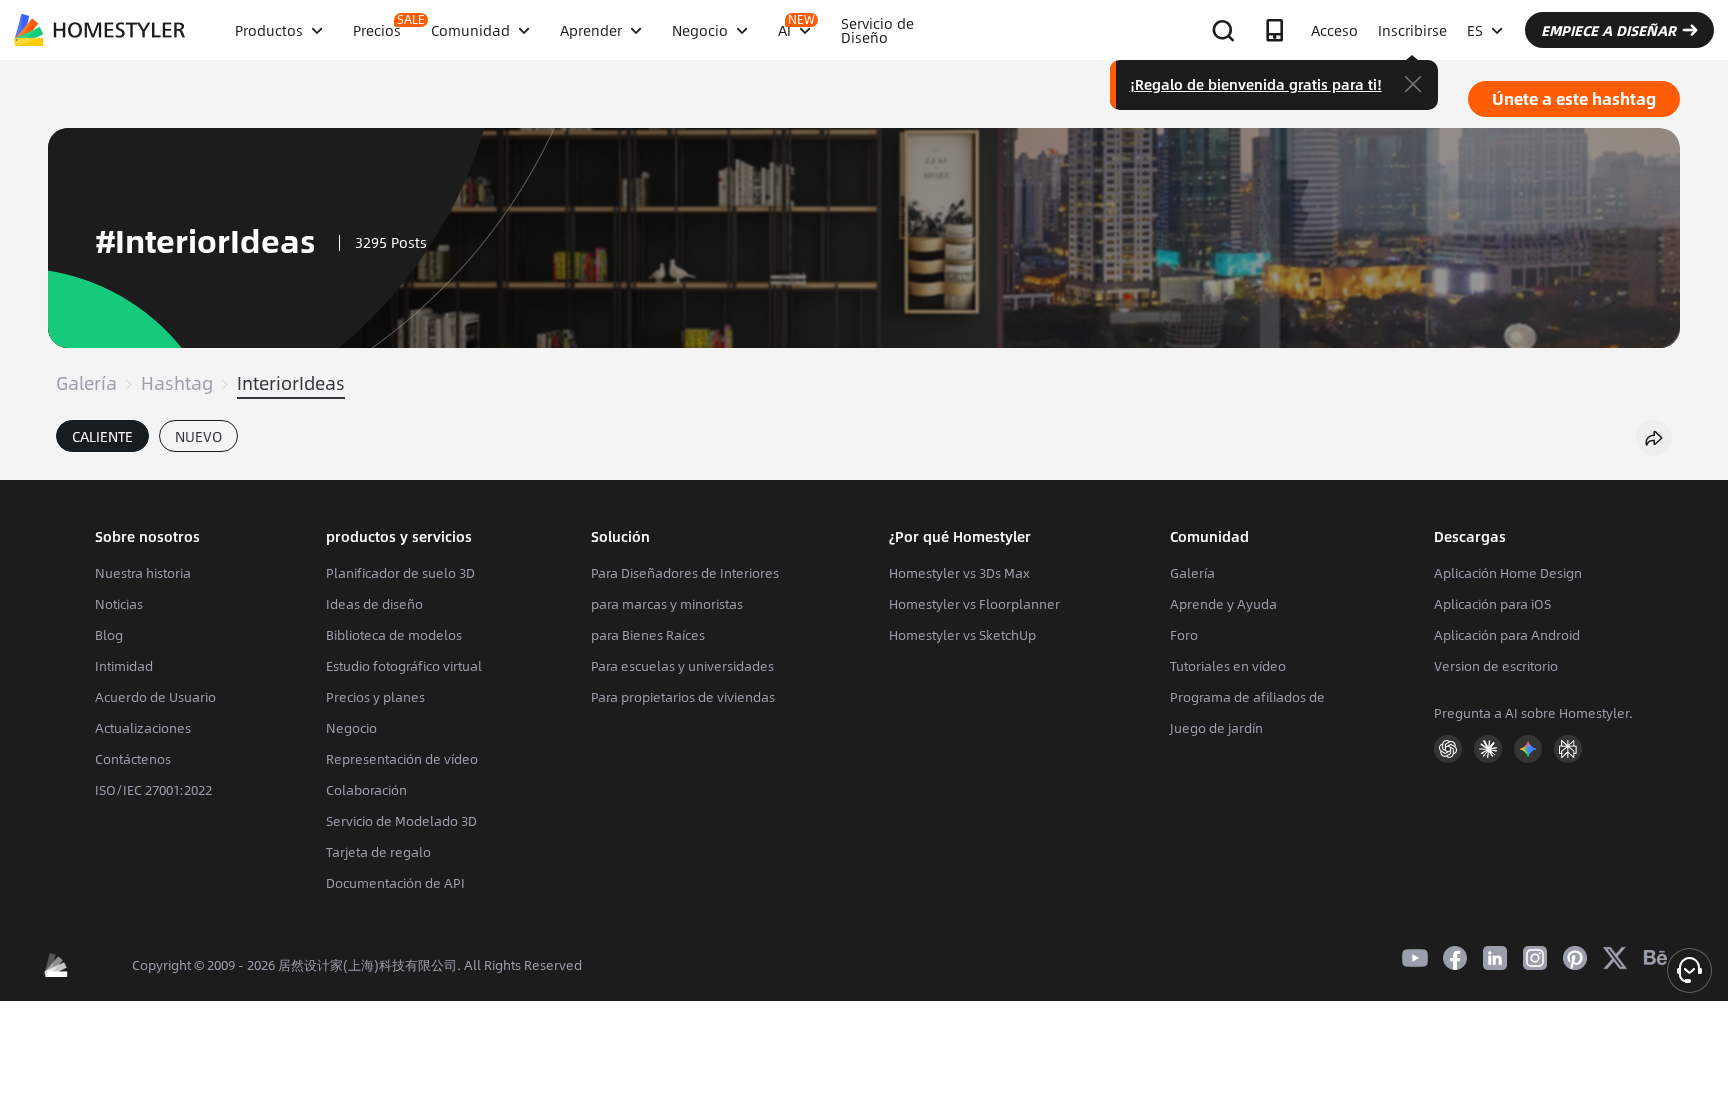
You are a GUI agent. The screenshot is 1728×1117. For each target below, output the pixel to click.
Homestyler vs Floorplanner (974, 604)
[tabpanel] (864, 470)
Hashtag (177, 383)
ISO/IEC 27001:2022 (153, 790)
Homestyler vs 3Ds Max (959, 573)
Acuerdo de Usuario (155, 697)
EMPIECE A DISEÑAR (1608, 30)
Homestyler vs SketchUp (962, 635)
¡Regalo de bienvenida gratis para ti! (1256, 84)
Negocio (351, 728)
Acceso (1334, 30)
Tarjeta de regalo (378, 852)
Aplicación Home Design (1508, 573)
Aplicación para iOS (1492, 604)
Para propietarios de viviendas (683, 697)
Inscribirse (1412, 30)
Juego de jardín (1216, 728)
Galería (86, 383)
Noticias (119, 604)
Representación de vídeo (402, 759)
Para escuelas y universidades (682, 666)
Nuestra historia (143, 573)
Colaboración (366, 790)
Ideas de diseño (374, 604)
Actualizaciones (143, 728)
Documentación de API (395, 883)
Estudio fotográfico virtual (404, 666)
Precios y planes (375, 697)
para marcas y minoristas (667, 604)
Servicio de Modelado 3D (401, 821)
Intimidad (124, 666)
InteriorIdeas (291, 383)
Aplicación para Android (1507, 635)
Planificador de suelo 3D (400, 573)
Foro (1184, 635)
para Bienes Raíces (648, 635)
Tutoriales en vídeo (1228, 666)
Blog (109, 635)
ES (1475, 30)
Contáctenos (133, 759)
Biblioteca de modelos (394, 635)
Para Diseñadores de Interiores (685, 573)
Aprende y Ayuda (1223, 604)
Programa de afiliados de (1247, 697)
